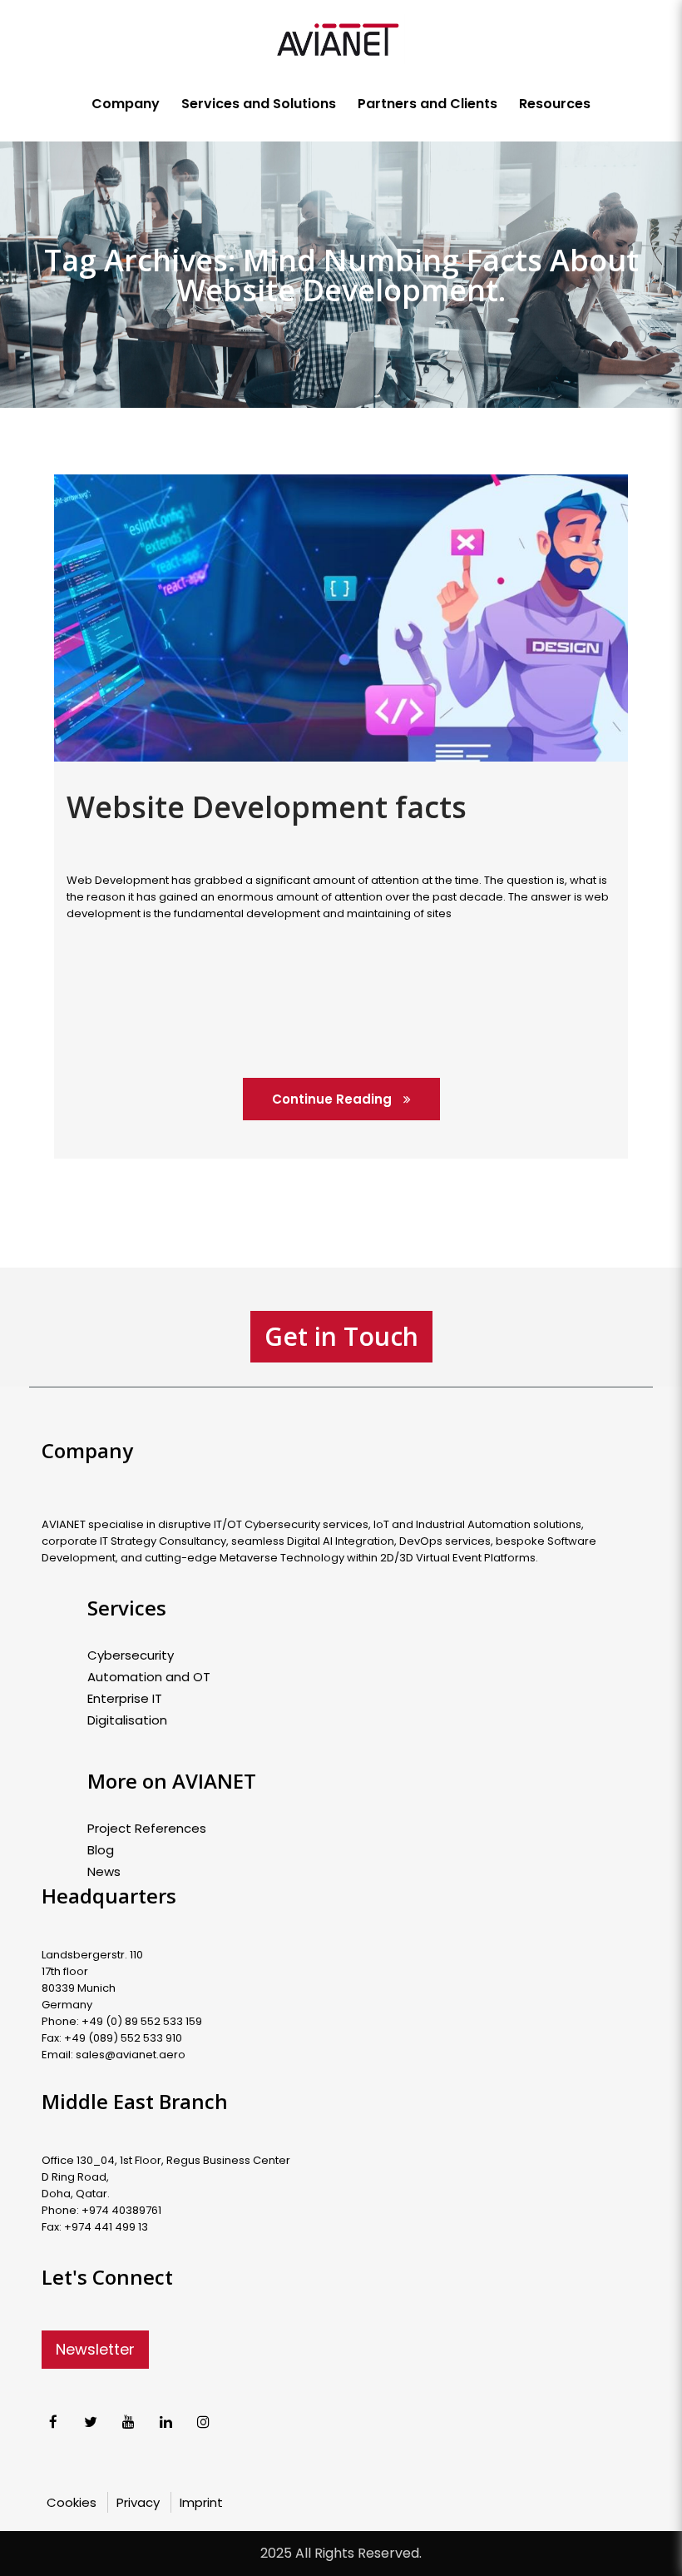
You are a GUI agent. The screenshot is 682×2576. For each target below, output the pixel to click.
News (104, 1872)
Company (126, 104)
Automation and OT (149, 1677)
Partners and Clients (427, 104)
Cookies (72, 2502)
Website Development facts (267, 807)
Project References (147, 1829)
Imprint (201, 2502)
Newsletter (95, 2349)
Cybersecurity (131, 1655)
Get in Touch (341, 1336)
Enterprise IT (125, 1699)
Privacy (138, 2502)
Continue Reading (334, 1099)
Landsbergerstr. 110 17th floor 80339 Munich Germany (92, 1980)
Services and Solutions (259, 104)
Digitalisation (127, 1720)
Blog (101, 1850)
